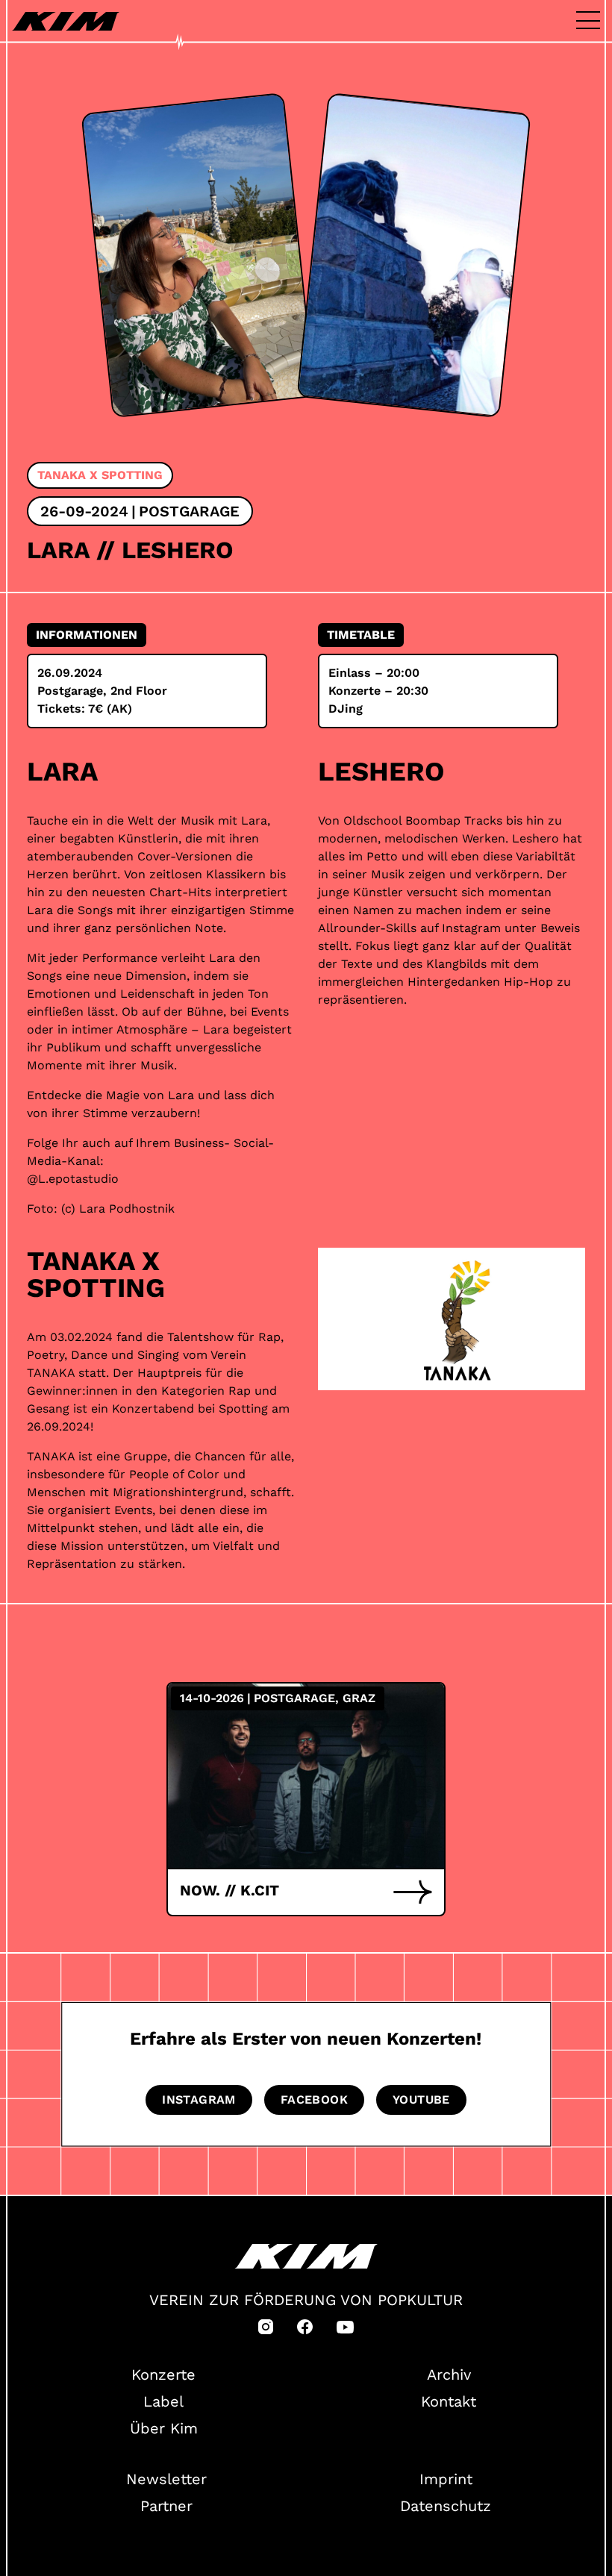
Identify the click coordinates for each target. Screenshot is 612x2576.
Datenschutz (446, 2506)
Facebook (314, 2100)
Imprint (446, 2479)
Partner (166, 2506)
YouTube (421, 2100)
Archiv (449, 2375)
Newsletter (166, 2479)
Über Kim (164, 2428)
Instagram (199, 2100)
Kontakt (449, 2401)
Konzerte (163, 2375)
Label (163, 2401)
